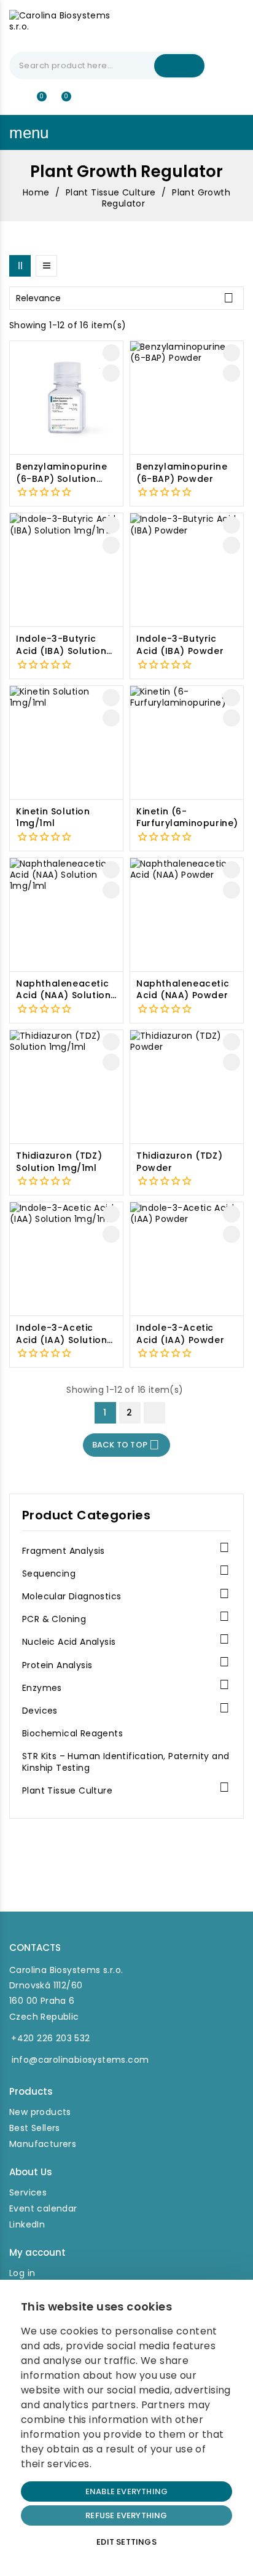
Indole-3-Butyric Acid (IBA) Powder (180, 645)
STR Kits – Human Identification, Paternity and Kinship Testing (126, 1762)
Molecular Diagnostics (72, 1597)
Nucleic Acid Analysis (69, 1642)
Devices (40, 1711)
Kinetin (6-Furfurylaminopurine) (187, 818)
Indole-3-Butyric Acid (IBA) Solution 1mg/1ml (61, 645)
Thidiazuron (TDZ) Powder (179, 1162)
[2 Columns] (20, 266)
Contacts (35, 1948)
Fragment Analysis (64, 1551)
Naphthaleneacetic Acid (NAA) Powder (183, 990)
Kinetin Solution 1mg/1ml (53, 818)
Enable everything (126, 2491)
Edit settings (126, 2542)
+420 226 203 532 (50, 2038)
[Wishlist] (37, 102)
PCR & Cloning (54, 1619)
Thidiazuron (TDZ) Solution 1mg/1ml (59, 1162)
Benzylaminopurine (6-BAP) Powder (182, 473)
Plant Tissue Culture (67, 1791)
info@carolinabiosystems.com (80, 2060)
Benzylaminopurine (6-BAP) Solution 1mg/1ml (61, 473)
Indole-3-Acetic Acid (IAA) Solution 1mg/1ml (61, 1334)
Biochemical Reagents (72, 1734)
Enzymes (42, 1688)
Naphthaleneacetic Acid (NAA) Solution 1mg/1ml (63, 990)
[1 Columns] (46, 266)
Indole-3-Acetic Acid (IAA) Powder (180, 1334)
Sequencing (49, 1574)
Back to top (126, 1445)
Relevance (125, 298)
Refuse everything (126, 2515)
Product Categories (86, 1515)
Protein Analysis (57, 1665)
